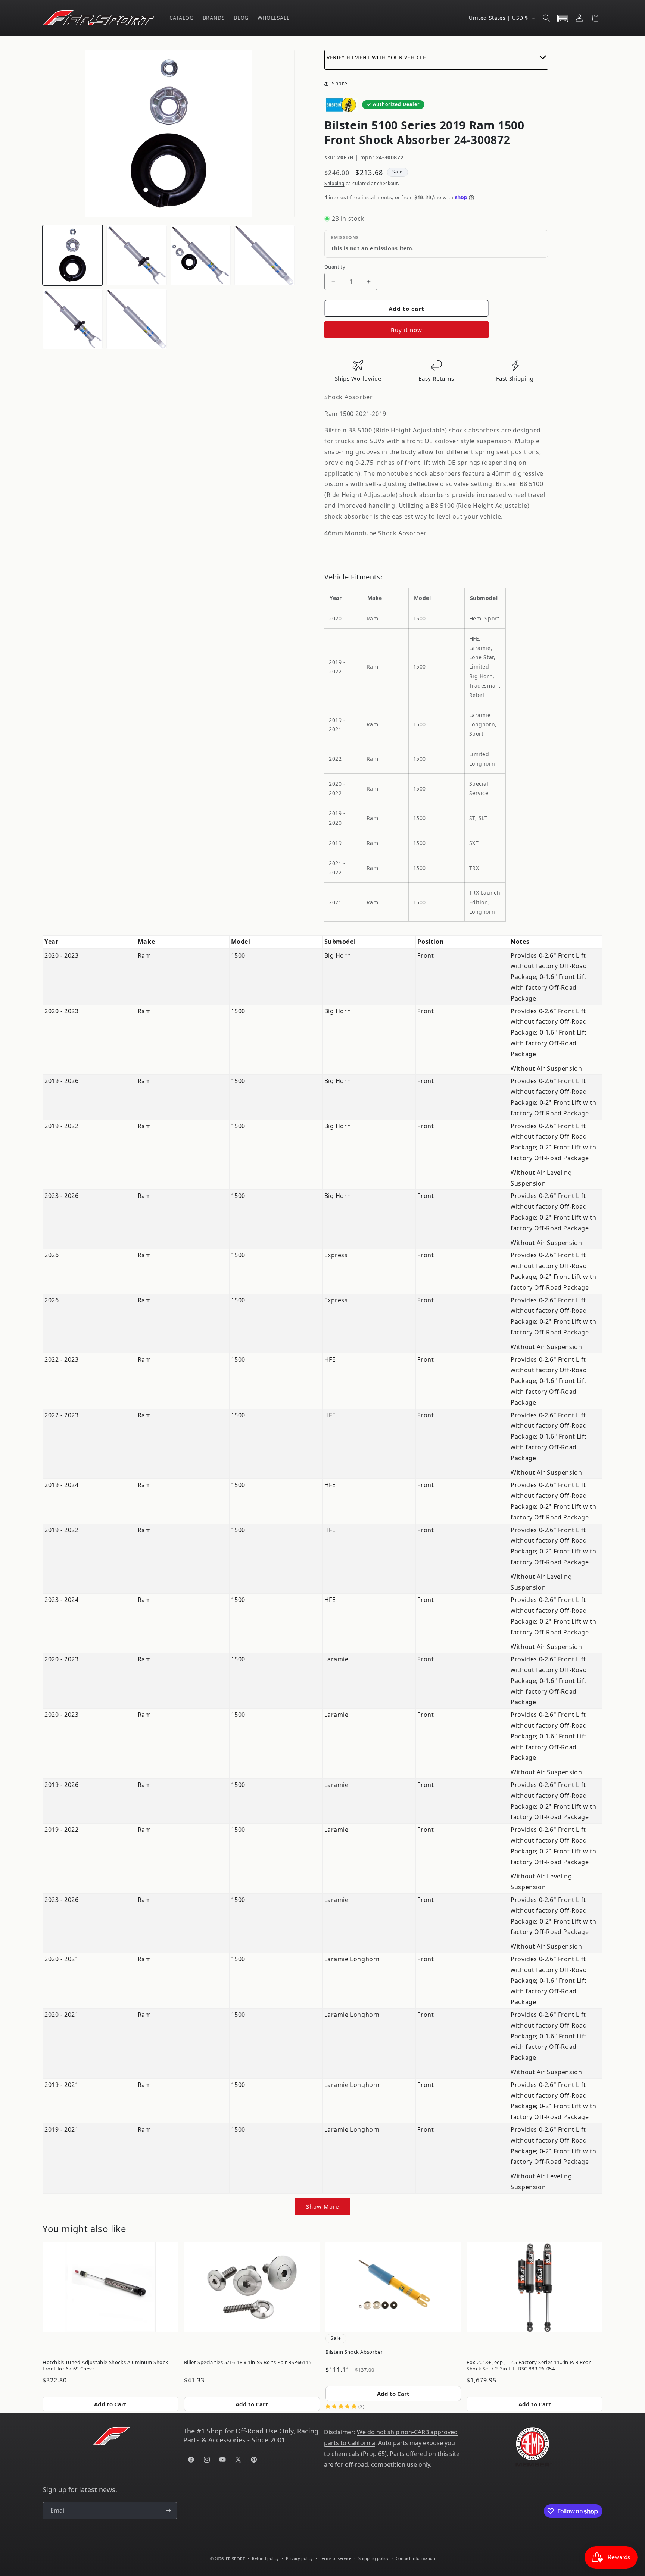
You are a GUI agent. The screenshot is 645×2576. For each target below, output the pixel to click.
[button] (546, 18)
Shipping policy (373, 2558)
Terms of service (336, 2558)
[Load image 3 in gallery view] (201, 255)
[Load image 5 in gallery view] (73, 319)
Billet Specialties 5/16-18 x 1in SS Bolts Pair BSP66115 (248, 2362)
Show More (322, 2206)
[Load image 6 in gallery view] (136, 319)
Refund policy (265, 2558)
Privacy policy (299, 2558)
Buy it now (406, 330)
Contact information (415, 2558)
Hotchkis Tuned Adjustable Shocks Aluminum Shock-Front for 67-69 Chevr (106, 2365)
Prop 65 (374, 2454)
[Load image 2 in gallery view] (136, 255)
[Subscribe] (168, 2511)
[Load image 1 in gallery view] (73, 255)
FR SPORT (235, 2559)
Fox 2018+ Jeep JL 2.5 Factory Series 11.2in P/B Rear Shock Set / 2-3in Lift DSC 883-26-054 (529, 2365)
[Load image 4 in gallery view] (264, 255)
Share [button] (340, 83)
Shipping (334, 183)
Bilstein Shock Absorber (354, 2352)
